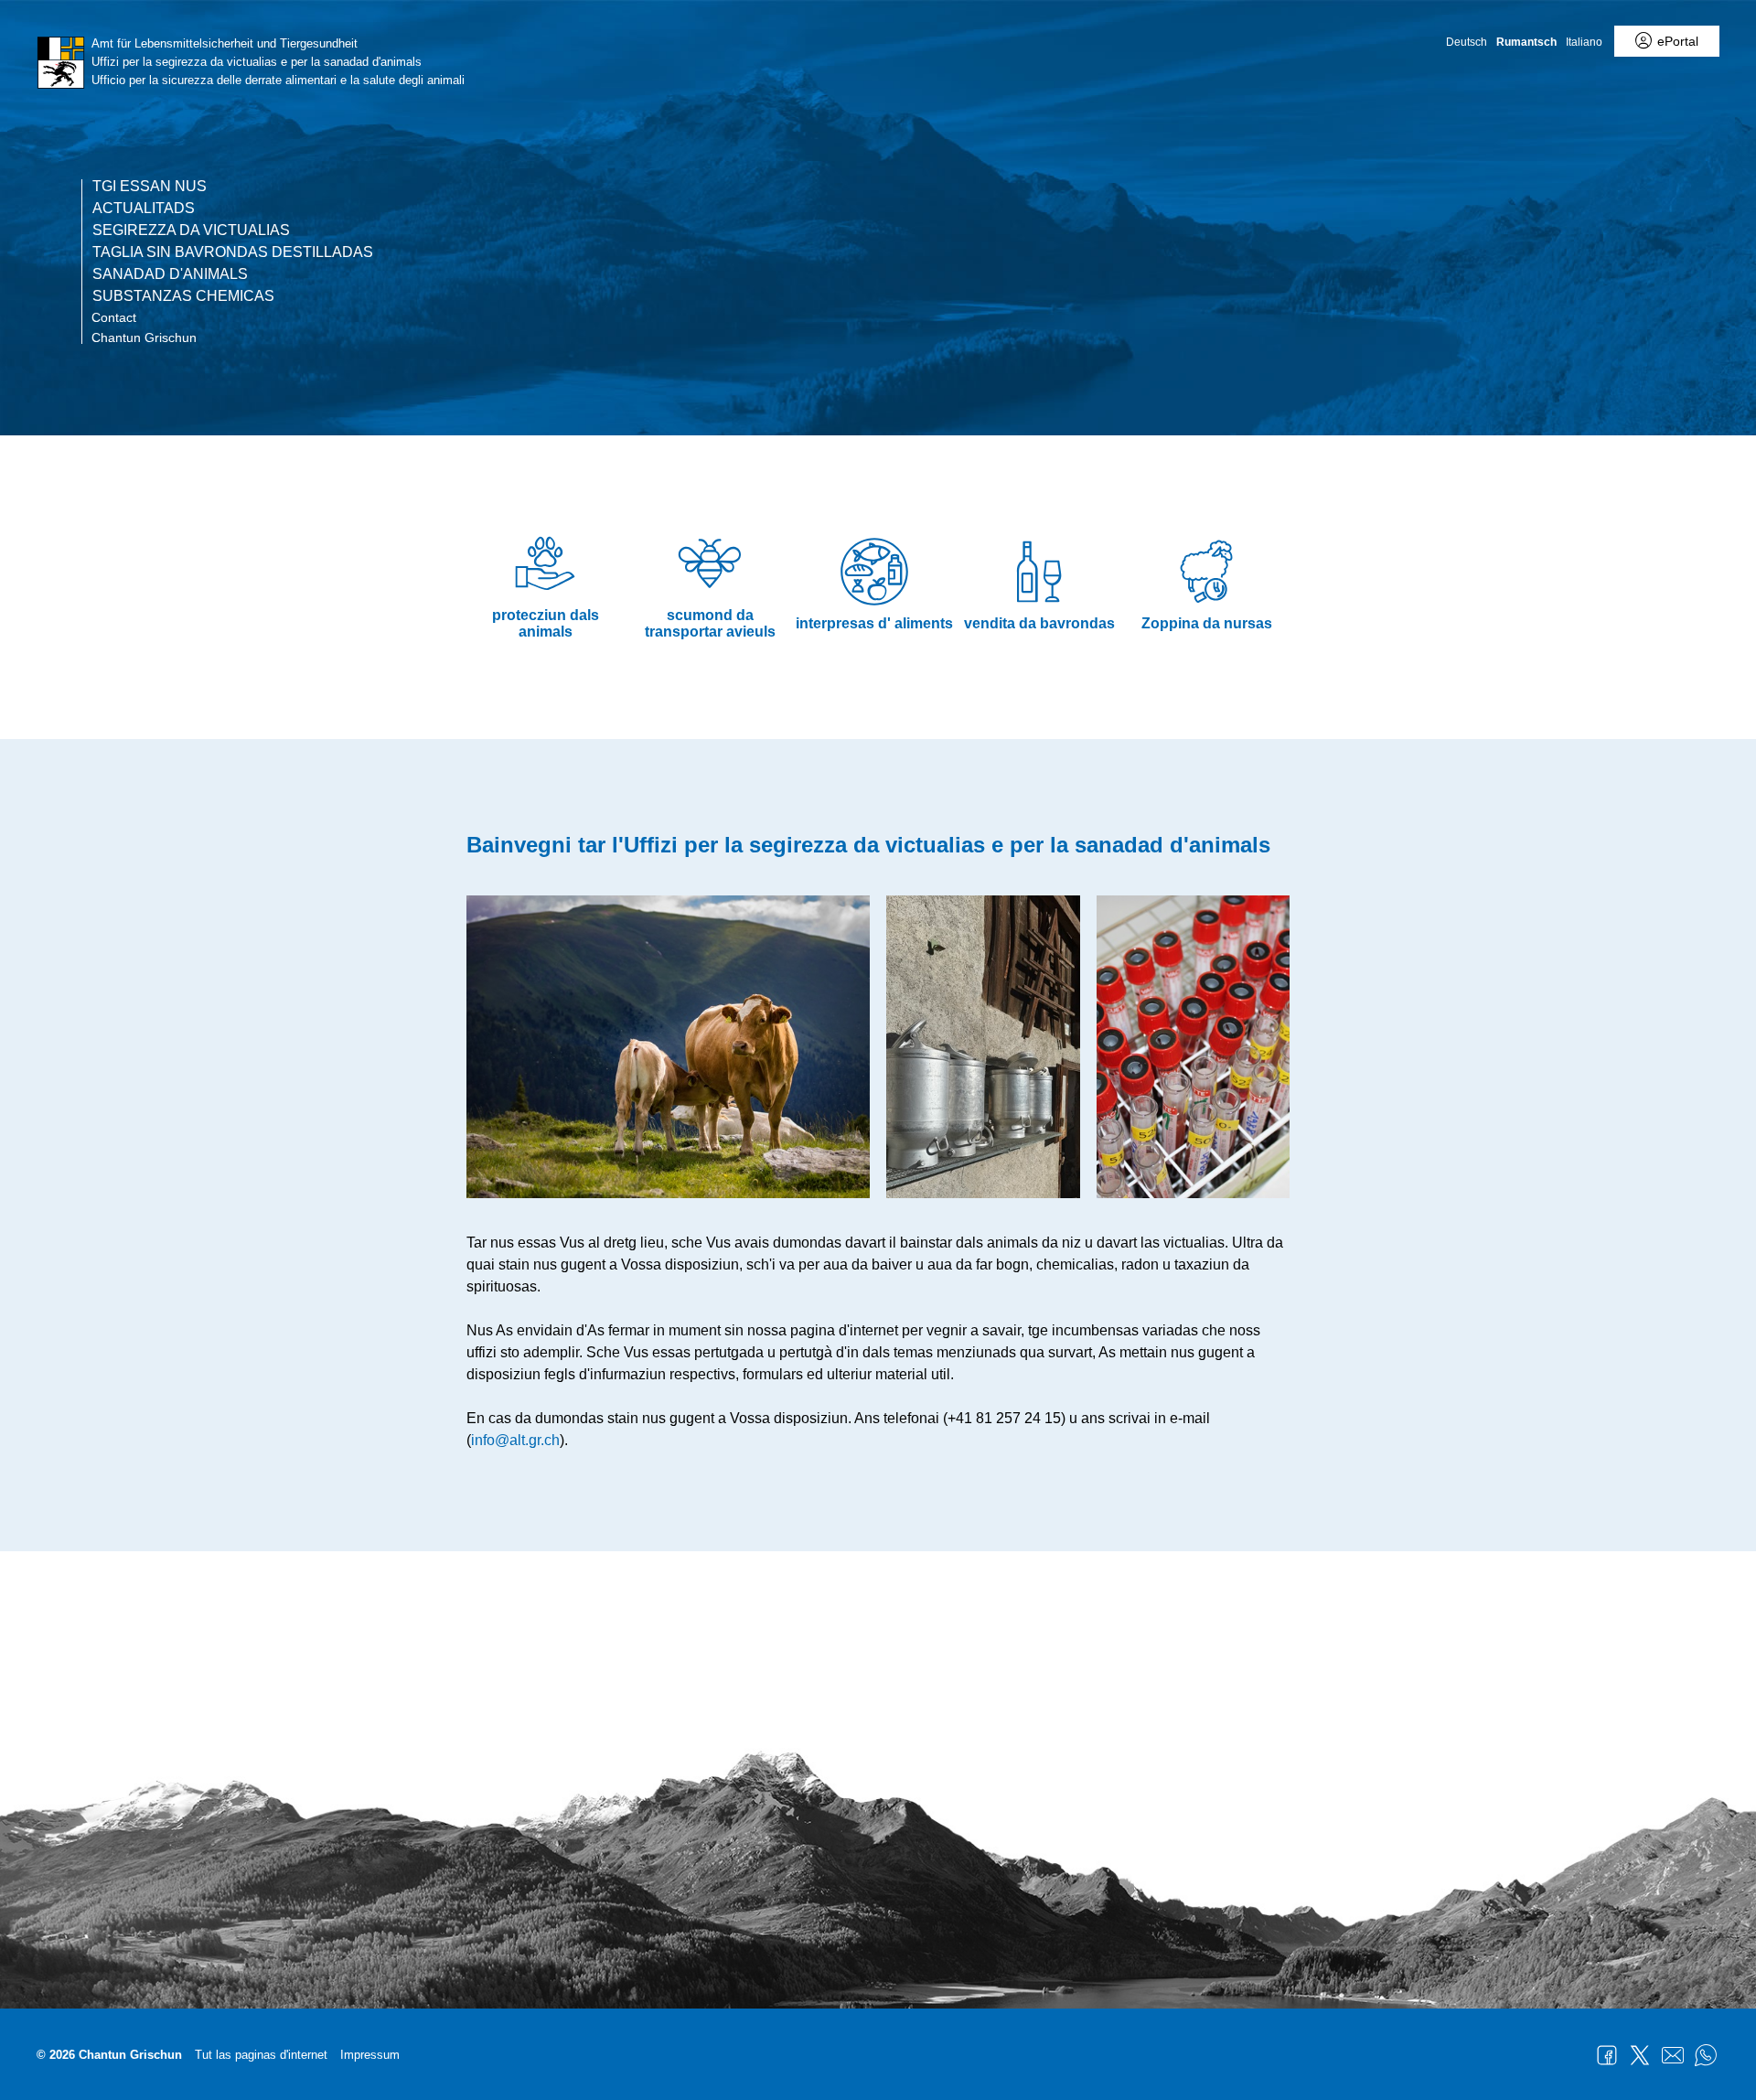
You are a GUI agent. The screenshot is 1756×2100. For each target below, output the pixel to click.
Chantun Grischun (144, 337)
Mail (1673, 2055)
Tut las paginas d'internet (261, 2055)
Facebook (1607, 2055)
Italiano (1584, 42)
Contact (114, 317)
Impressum (370, 2055)
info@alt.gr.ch (515, 1440)
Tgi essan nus (150, 187)
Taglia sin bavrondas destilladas (233, 252)
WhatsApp (1706, 2055)
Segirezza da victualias (191, 230)
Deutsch (1467, 42)
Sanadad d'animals (170, 274)
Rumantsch (1526, 42)
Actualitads (144, 209)
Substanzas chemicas (183, 296)
